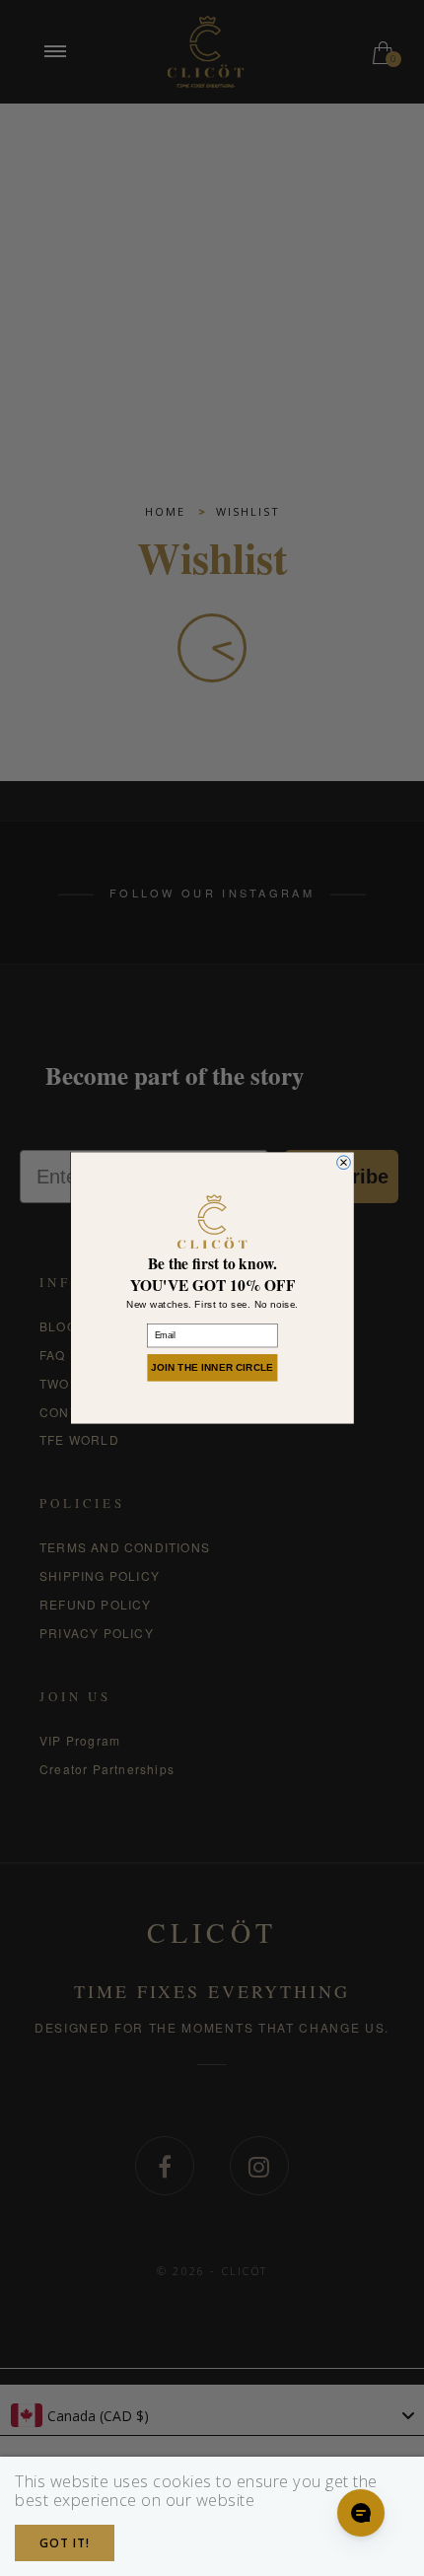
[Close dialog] (343, 1163)
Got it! (65, 2543)
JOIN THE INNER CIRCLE (212, 1368)
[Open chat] (361, 2513)
